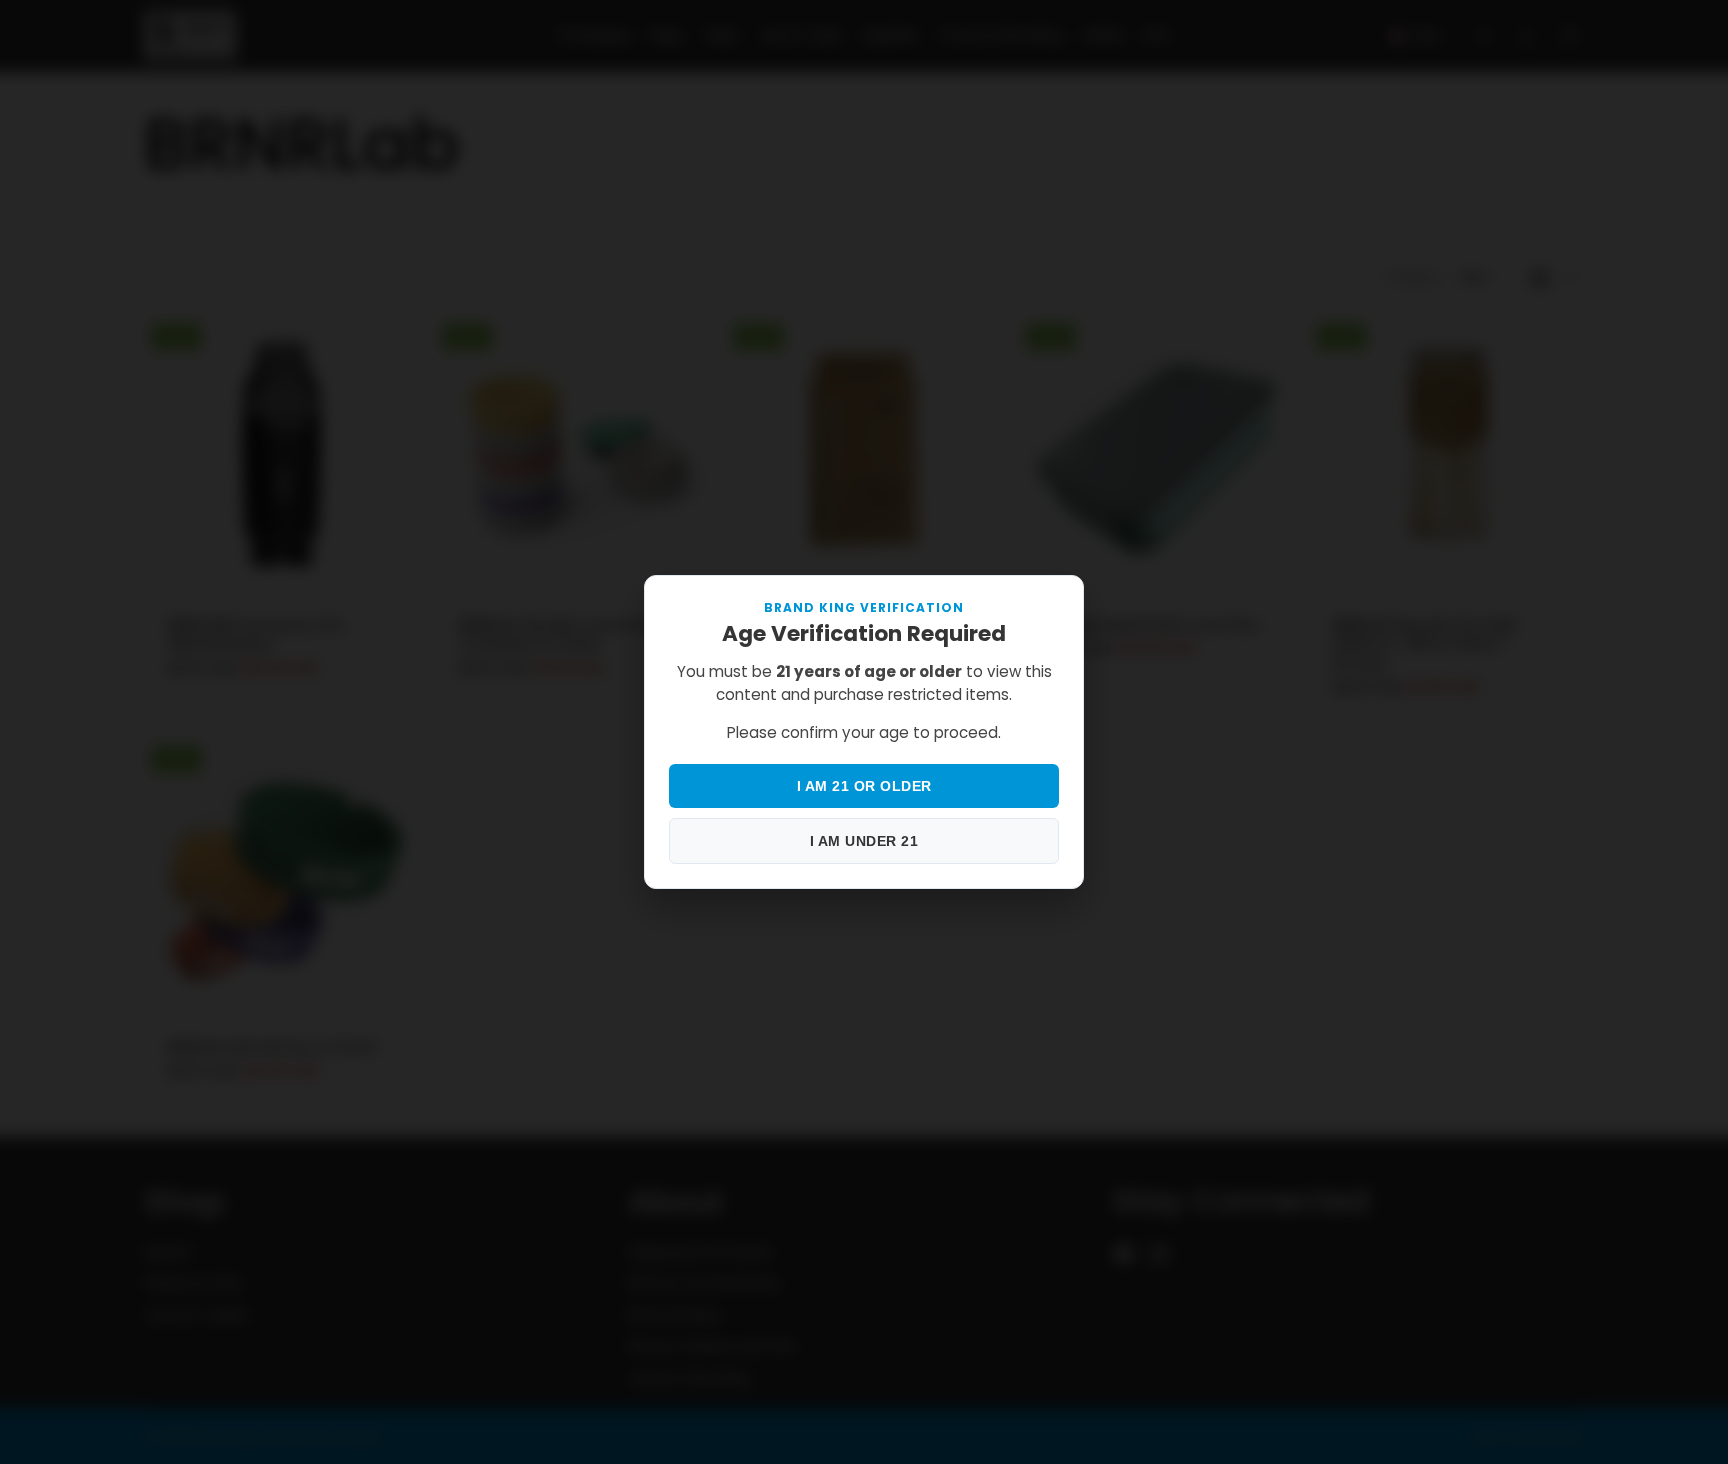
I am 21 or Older (864, 786)
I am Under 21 (864, 841)
